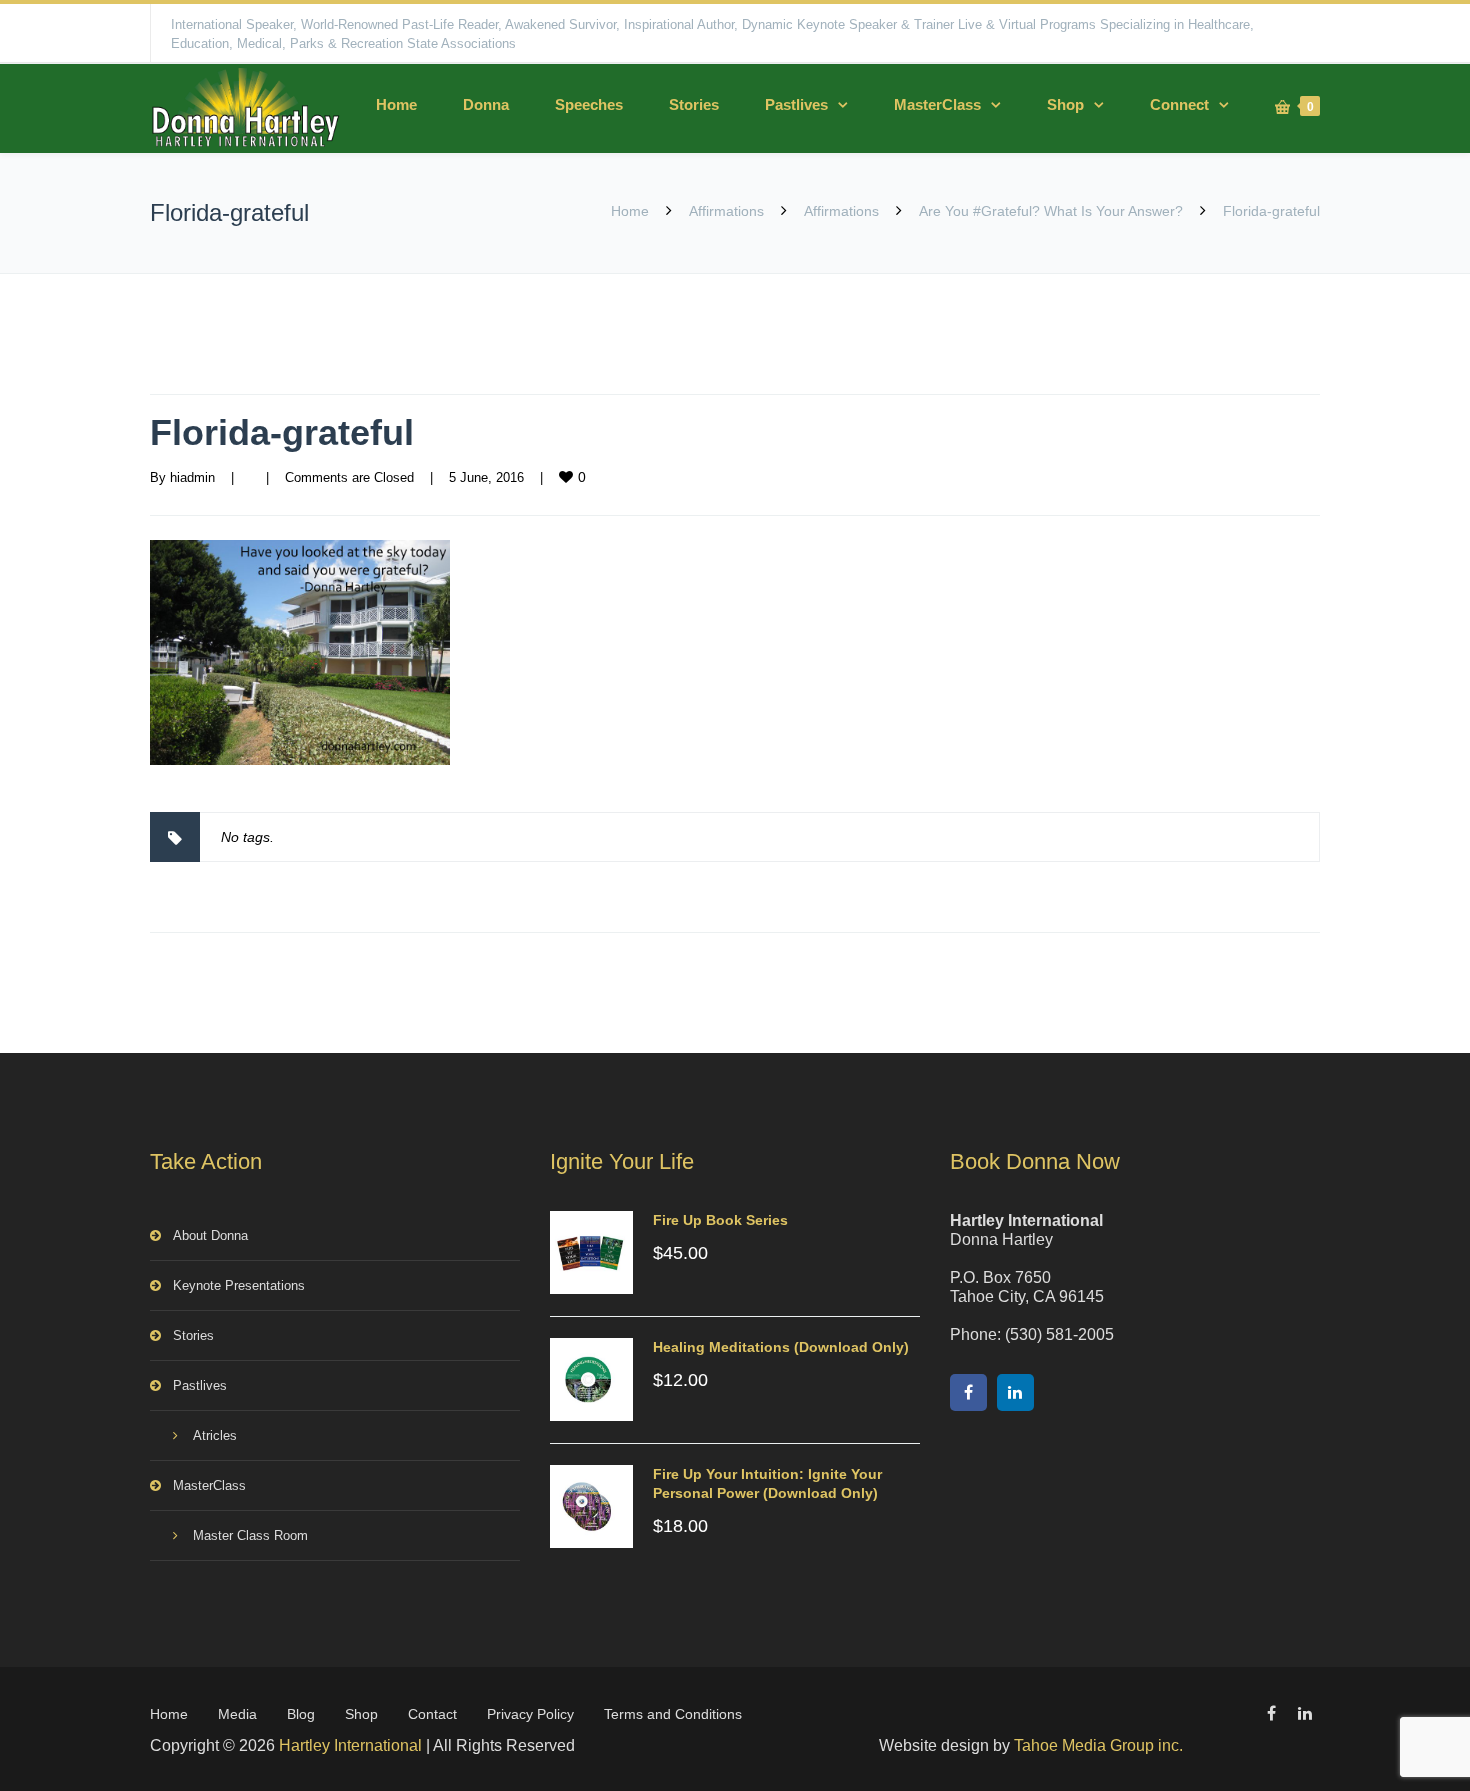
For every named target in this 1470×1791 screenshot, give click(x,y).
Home (396, 104)
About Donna (210, 1235)
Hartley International (350, 1745)
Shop (1065, 104)
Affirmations (726, 211)
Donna (486, 104)
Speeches (589, 104)
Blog (301, 1714)
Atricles (215, 1435)
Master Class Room (250, 1535)
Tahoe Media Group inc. (1098, 1745)
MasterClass (937, 104)
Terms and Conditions (673, 1714)
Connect (1179, 104)
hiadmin (192, 477)
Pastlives (796, 104)
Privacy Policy (530, 1714)
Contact (432, 1714)
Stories (694, 104)
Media (237, 1714)
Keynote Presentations (239, 1285)
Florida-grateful (282, 432)
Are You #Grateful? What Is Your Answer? (1051, 211)
